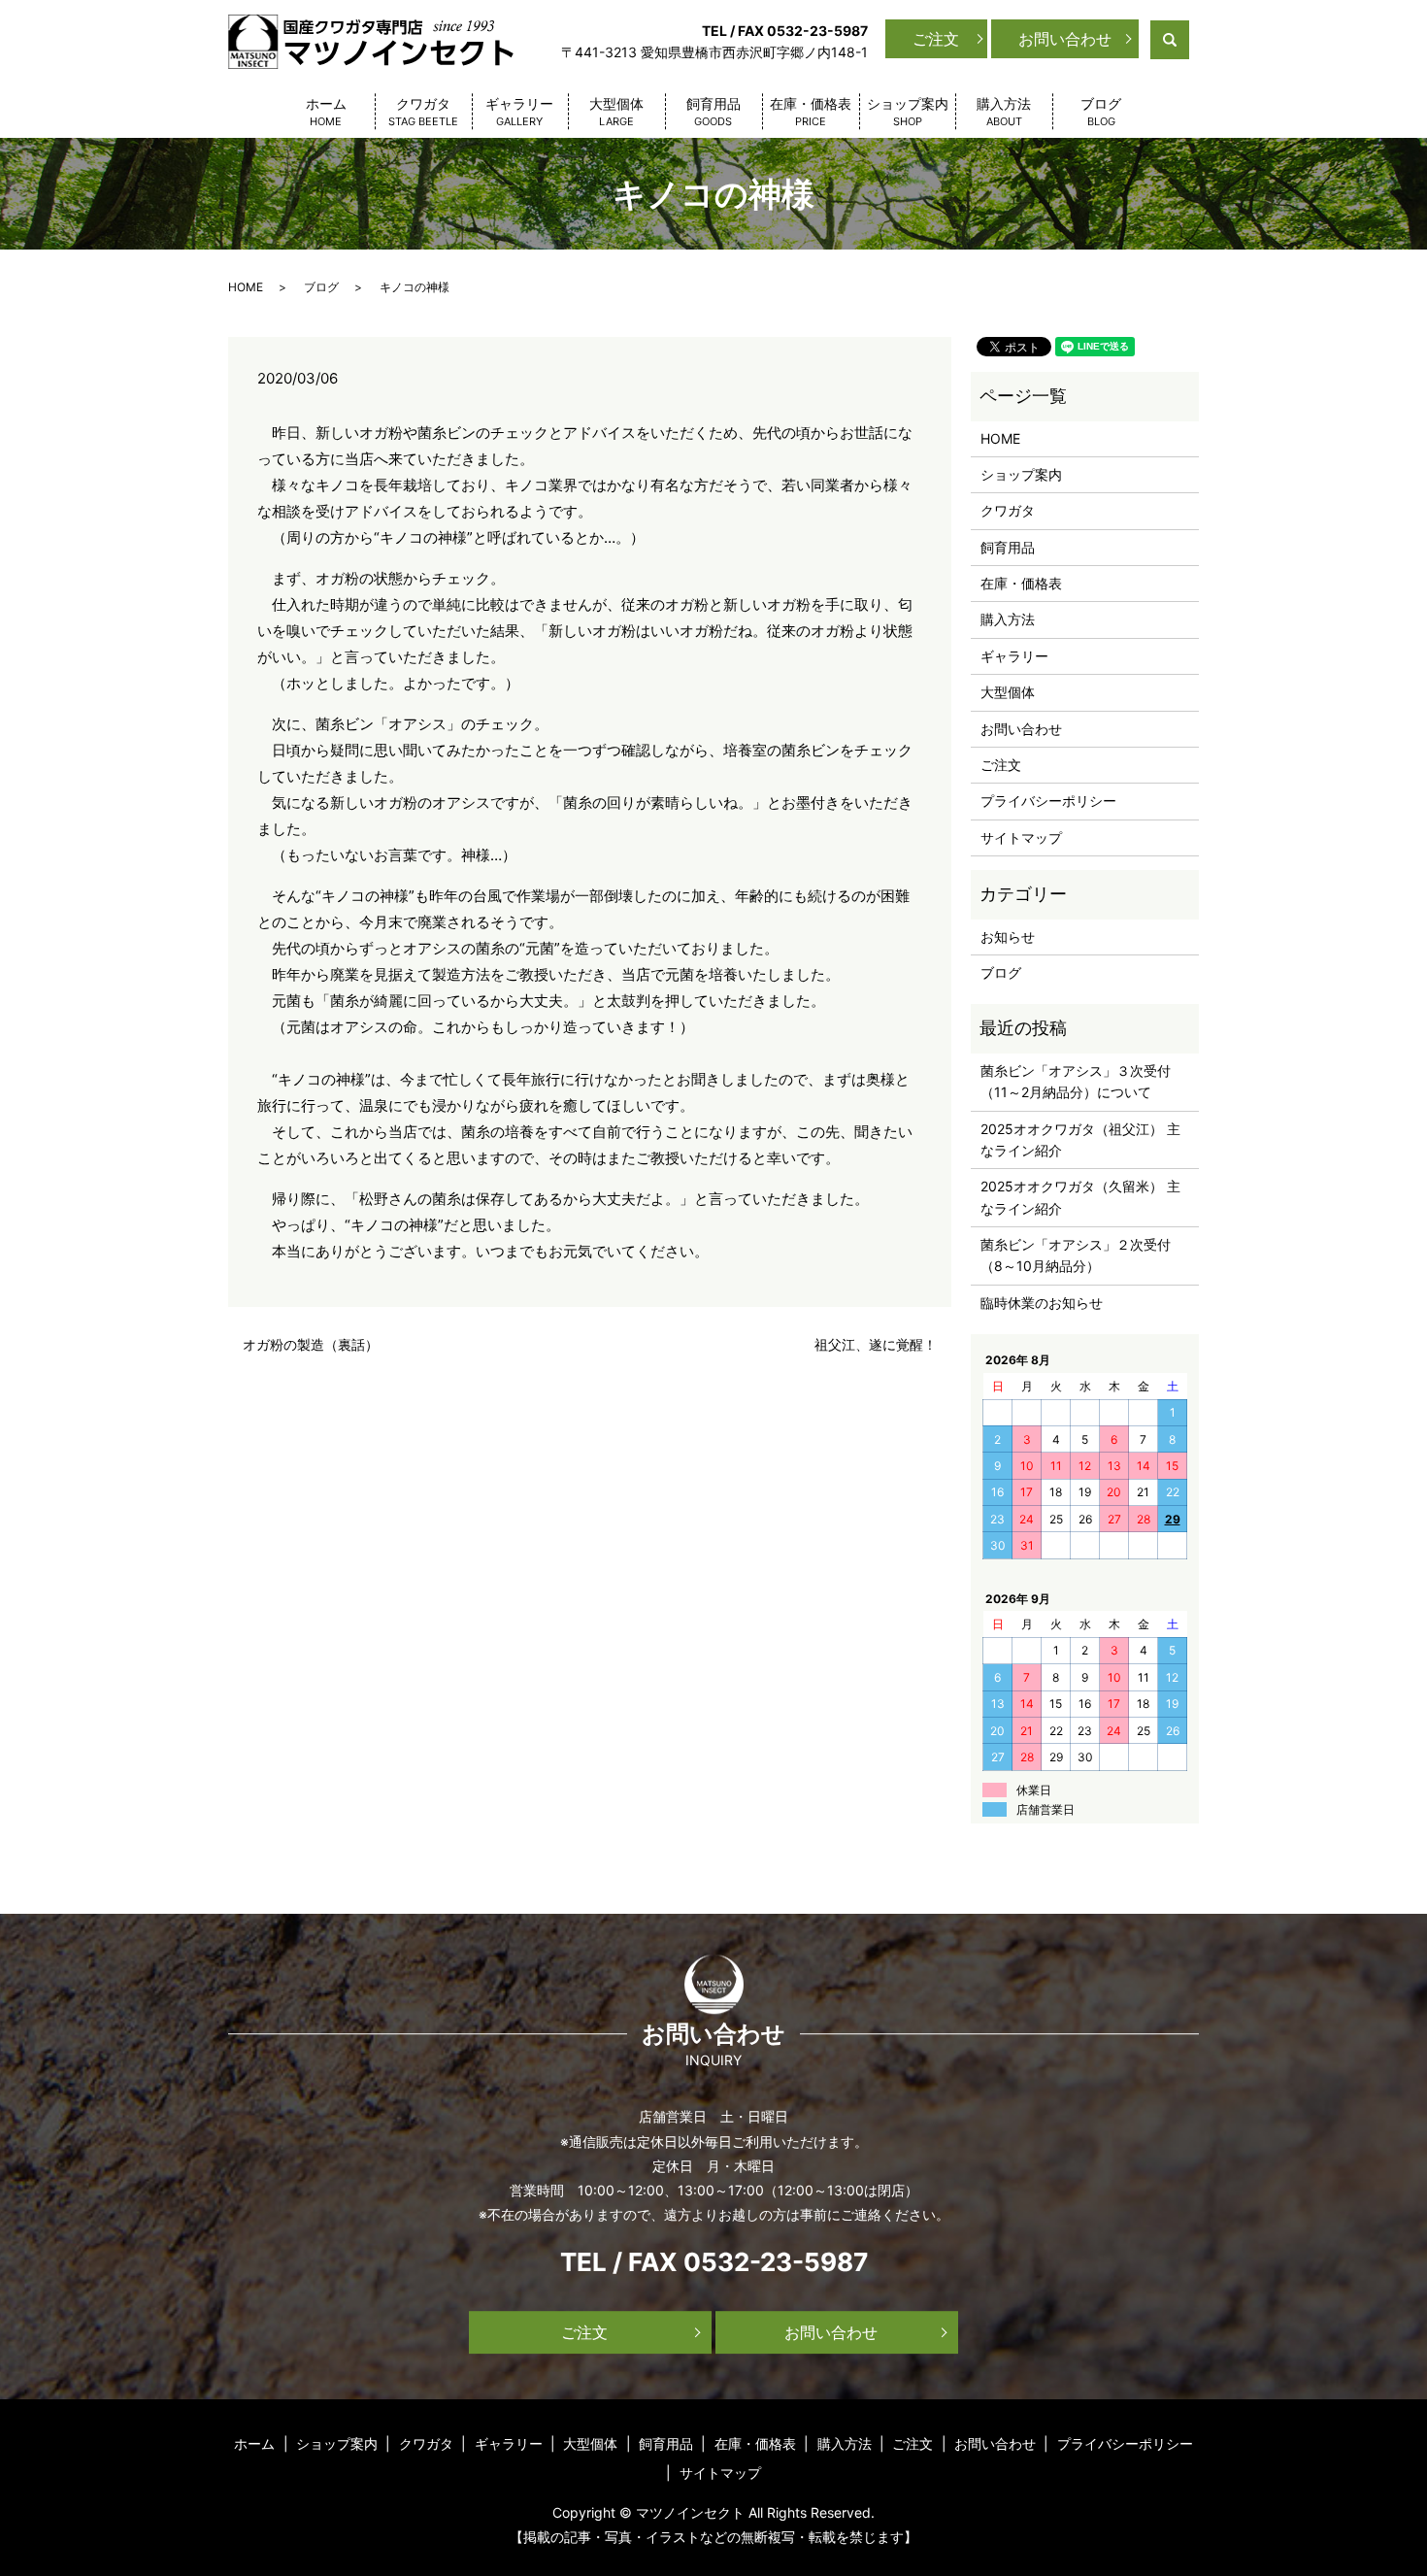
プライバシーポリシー (1048, 801)
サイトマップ (1021, 837)
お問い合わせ (1065, 39)
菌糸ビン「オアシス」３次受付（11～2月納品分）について (1076, 1081)
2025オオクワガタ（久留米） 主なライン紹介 (1080, 1197)
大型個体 (616, 112)
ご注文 (936, 39)
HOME (246, 287)
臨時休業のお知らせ (1042, 1303)
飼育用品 (713, 112)
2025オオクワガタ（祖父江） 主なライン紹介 (1080, 1139)
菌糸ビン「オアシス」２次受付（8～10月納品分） (1076, 1255)
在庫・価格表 (811, 112)
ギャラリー (519, 112)
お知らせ (1008, 937)
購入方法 (1004, 112)
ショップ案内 (908, 112)
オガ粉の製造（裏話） (311, 1344)
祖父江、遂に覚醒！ (876, 1344)
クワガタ (423, 112)
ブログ (1101, 112)
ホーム (326, 112)
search (1187, 38)
